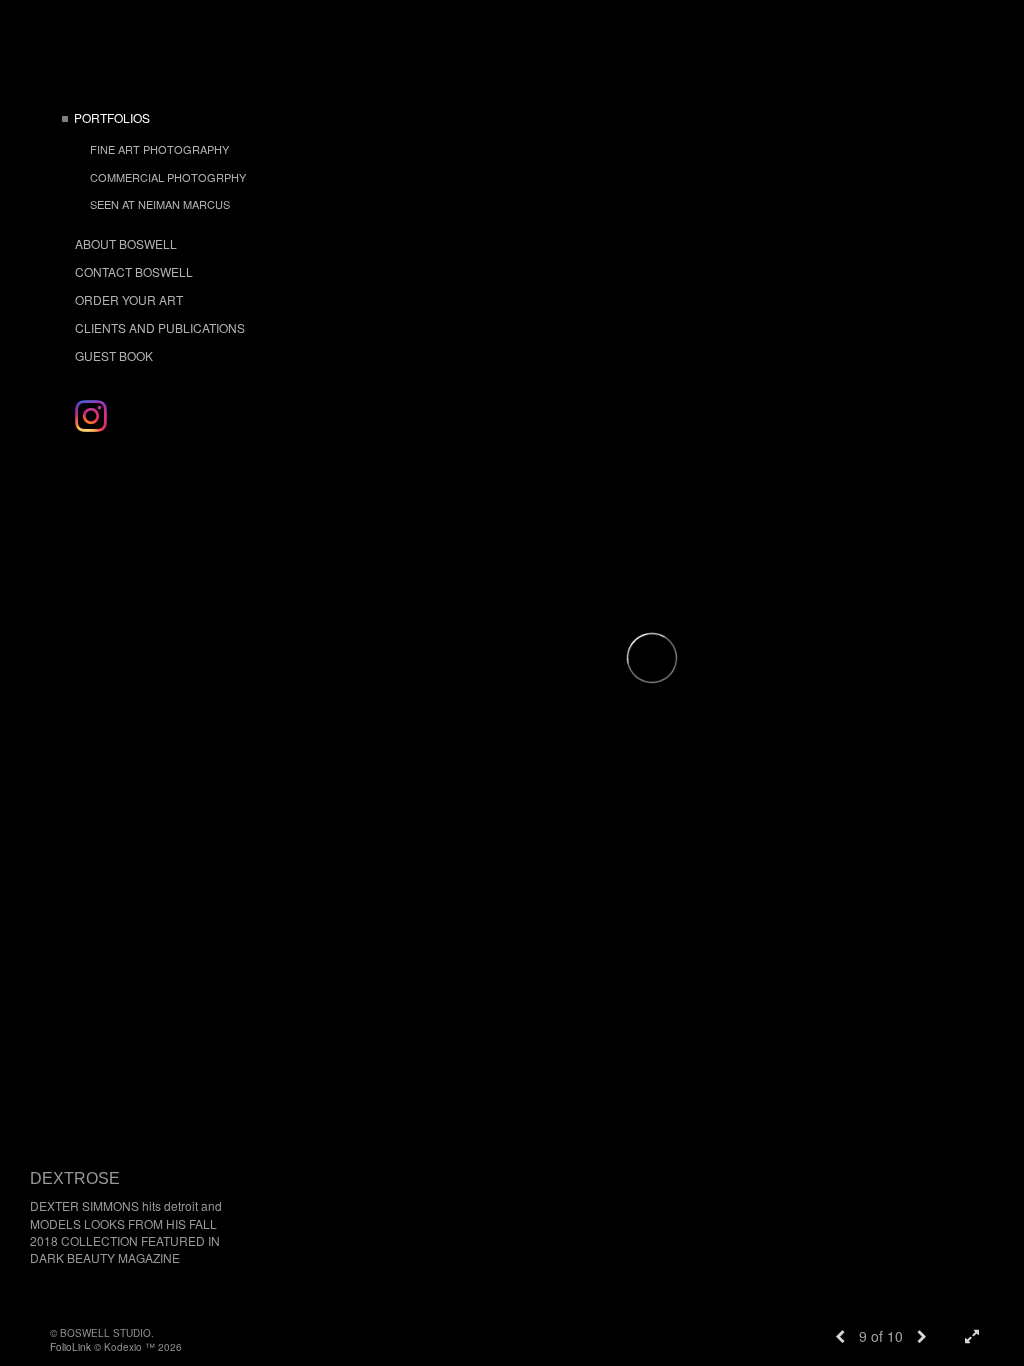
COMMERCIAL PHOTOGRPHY (168, 177)
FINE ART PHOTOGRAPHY (159, 149)
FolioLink (70, 1347)
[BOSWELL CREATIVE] (91, 416)
